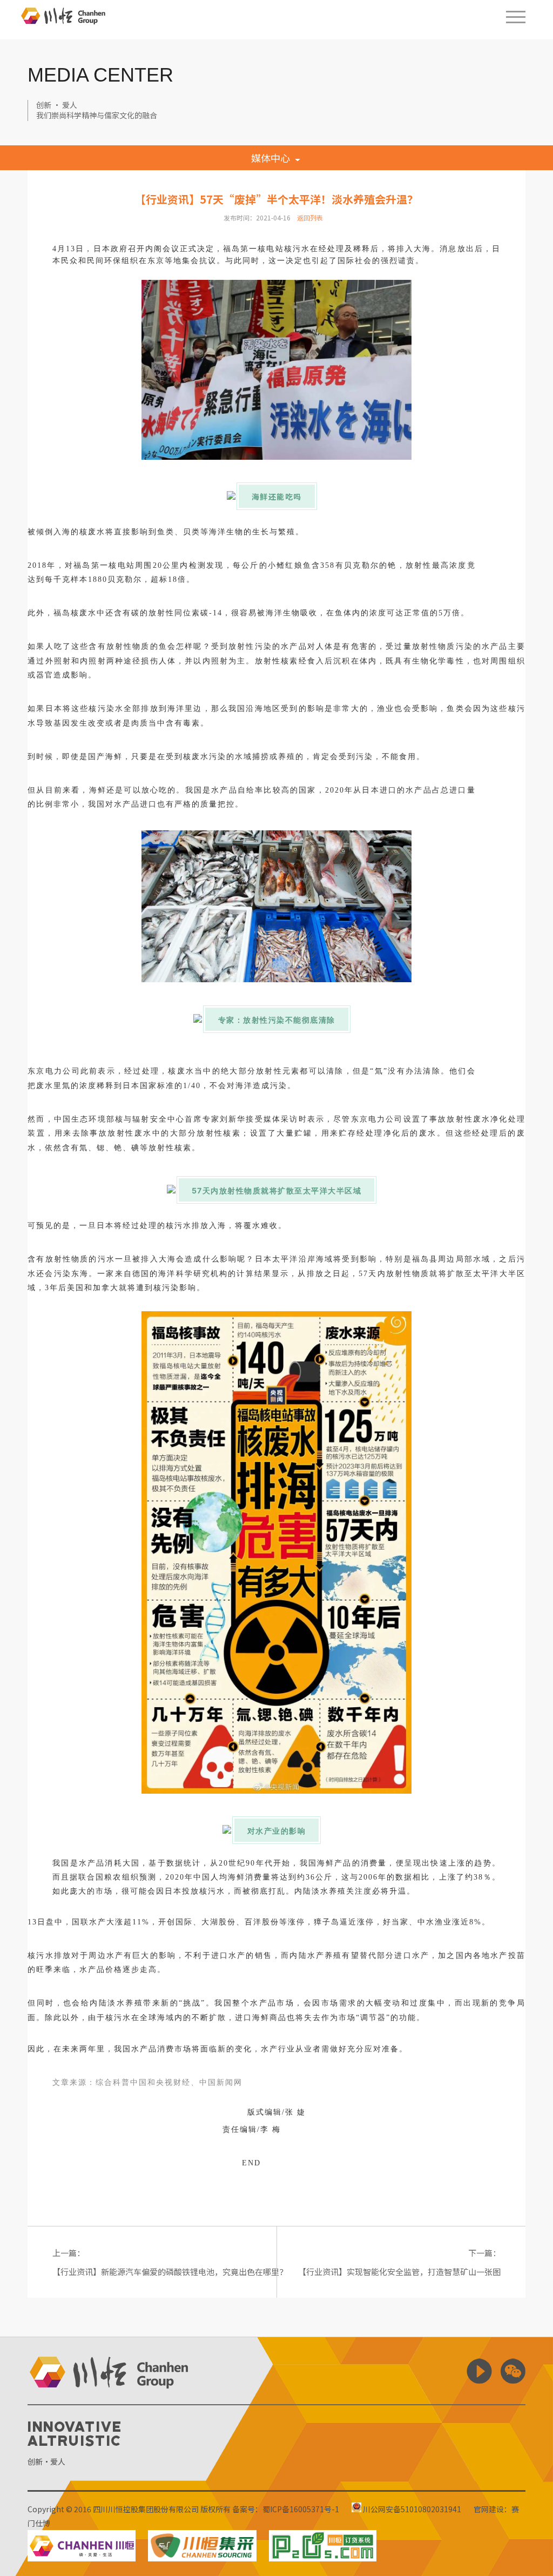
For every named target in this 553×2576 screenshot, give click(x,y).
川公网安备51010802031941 (411, 2509)
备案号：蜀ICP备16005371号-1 (286, 2509)
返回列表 (310, 217)
